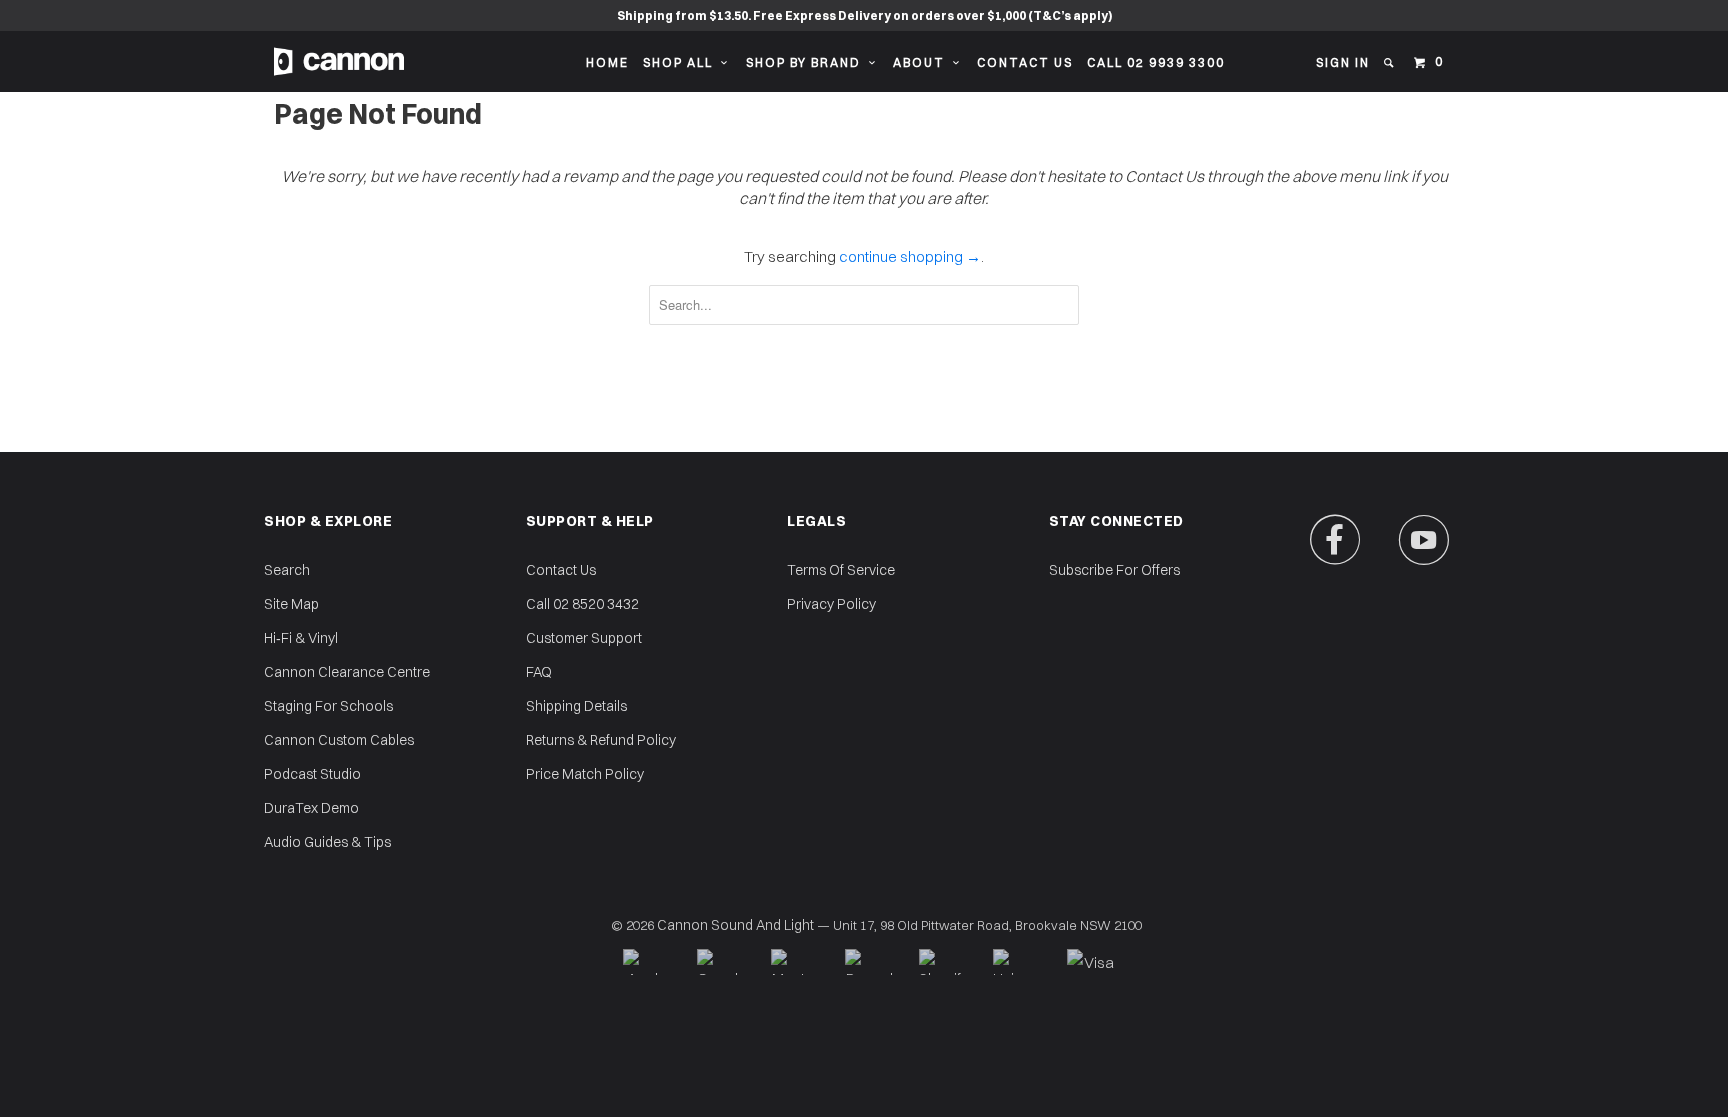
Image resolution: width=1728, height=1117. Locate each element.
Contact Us (1025, 62)
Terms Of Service (841, 570)
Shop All (682, 62)
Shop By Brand (807, 62)
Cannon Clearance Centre (347, 672)
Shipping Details (576, 706)
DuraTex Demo (311, 808)
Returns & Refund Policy (601, 740)
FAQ (539, 672)
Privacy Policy (831, 604)
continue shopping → (910, 256)
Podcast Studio (312, 774)
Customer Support (584, 638)
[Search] (1390, 63)
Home (607, 62)
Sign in (1343, 62)
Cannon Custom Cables (339, 740)
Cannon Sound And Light (735, 925)
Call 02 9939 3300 (1156, 62)
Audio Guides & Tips (327, 842)
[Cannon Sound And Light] (339, 61)
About (923, 62)
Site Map (291, 604)
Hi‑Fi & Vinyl (301, 638)
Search (287, 570)
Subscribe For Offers (1114, 570)
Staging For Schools (328, 706)
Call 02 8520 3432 (582, 604)
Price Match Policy (585, 774)
